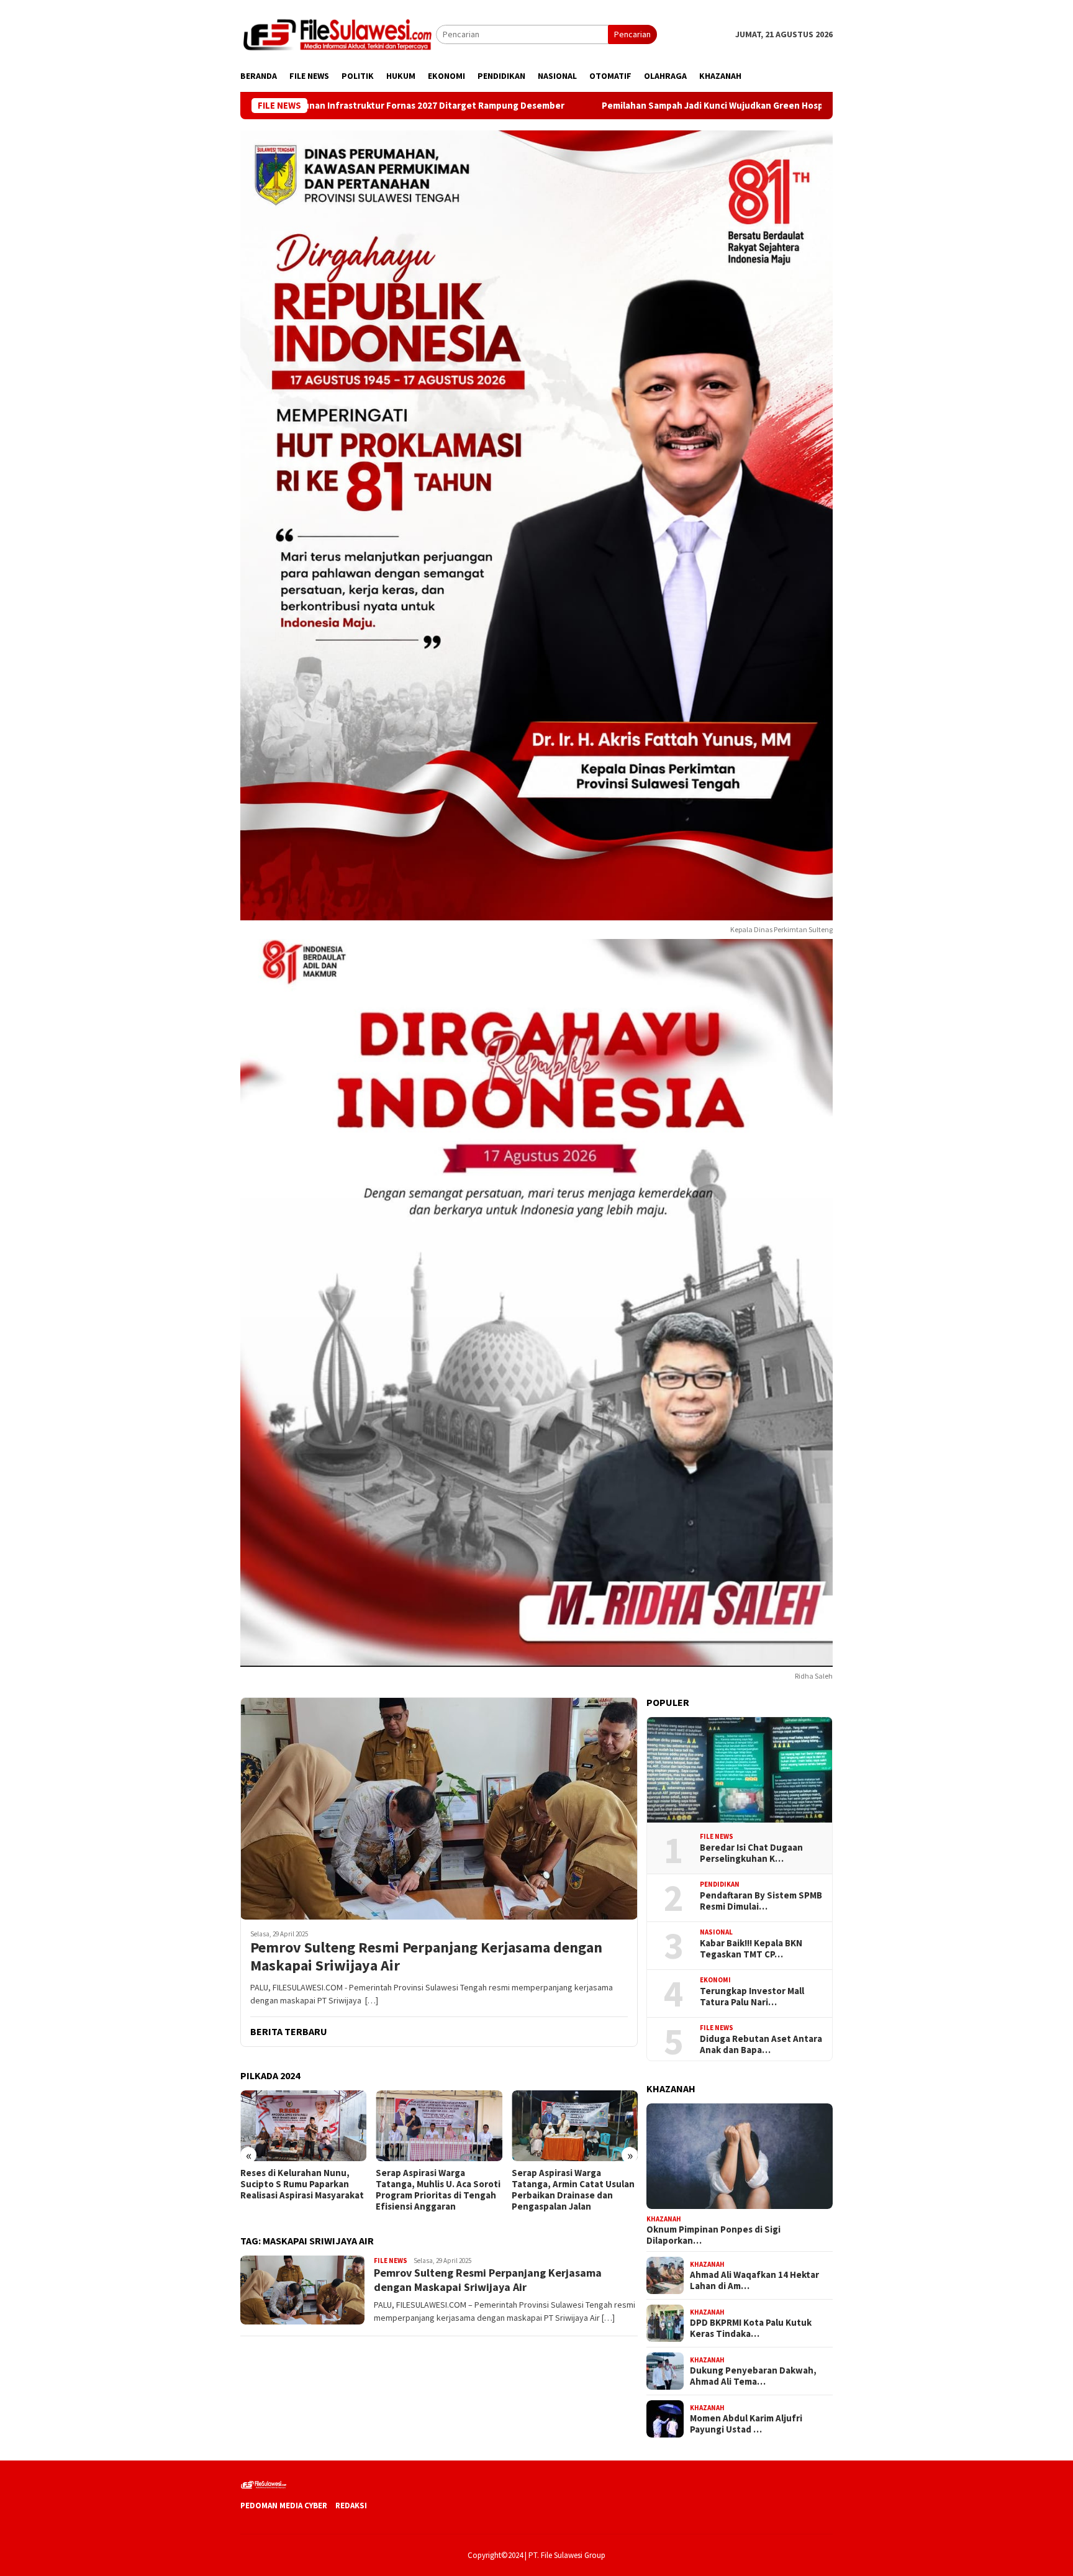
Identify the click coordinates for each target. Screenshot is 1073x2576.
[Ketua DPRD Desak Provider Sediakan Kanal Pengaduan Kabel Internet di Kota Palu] (575, 2126)
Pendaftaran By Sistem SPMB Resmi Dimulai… (761, 1900)
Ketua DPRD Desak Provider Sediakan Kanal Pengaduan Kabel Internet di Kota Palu (571, 2184)
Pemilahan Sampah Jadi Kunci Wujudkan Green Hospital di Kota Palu (594, 106)
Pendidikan (720, 1884)
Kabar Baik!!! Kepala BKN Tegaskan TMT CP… (751, 1948)
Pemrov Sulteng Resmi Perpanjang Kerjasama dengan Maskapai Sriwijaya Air (426, 1957)
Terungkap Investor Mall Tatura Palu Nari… (752, 1996)
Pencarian (632, 34)
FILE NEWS (391, 2261)
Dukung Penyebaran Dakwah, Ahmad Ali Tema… (753, 2376)
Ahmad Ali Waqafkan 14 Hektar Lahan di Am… (754, 2280)
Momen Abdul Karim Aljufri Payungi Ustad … (746, 2424)
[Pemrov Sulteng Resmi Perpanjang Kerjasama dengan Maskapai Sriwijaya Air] (439, 1808)
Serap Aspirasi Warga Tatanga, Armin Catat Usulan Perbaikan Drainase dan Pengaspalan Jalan (437, 2190)
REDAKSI (351, 2506)
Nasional (716, 1932)
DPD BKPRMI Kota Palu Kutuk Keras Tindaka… (751, 2328)
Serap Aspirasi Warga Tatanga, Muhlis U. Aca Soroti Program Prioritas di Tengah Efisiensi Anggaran (303, 2190)
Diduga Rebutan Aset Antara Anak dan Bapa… (761, 2044)
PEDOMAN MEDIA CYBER (284, 2506)
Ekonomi (715, 1980)
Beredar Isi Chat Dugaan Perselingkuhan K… (751, 1853)
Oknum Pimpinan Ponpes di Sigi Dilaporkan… (713, 2235)
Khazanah (664, 2218)
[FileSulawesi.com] (338, 34)
